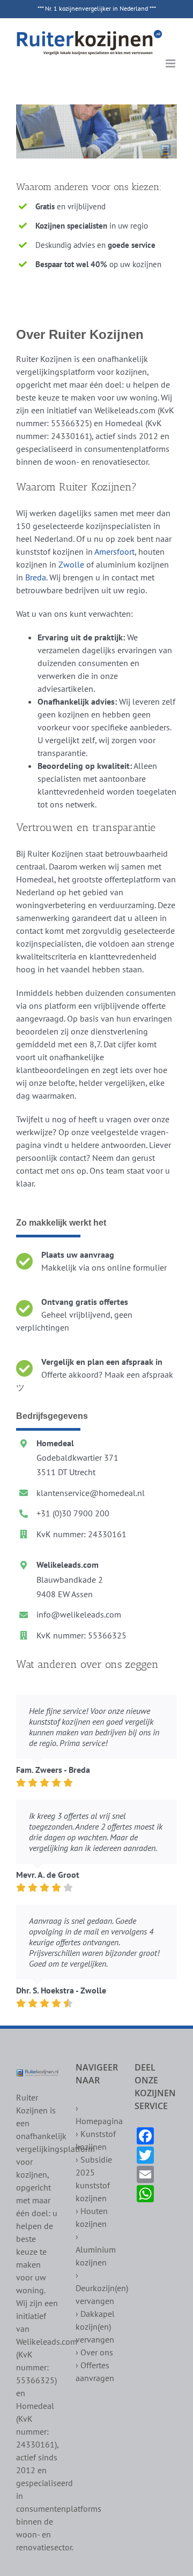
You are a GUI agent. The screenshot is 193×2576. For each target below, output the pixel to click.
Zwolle (71, 564)
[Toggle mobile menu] (171, 63)
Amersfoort (114, 552)
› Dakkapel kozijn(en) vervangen (95, 2326)
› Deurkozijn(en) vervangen (102, 2288)
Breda (36, 577)
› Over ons (94, 2352)
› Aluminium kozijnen (96, 2249)
